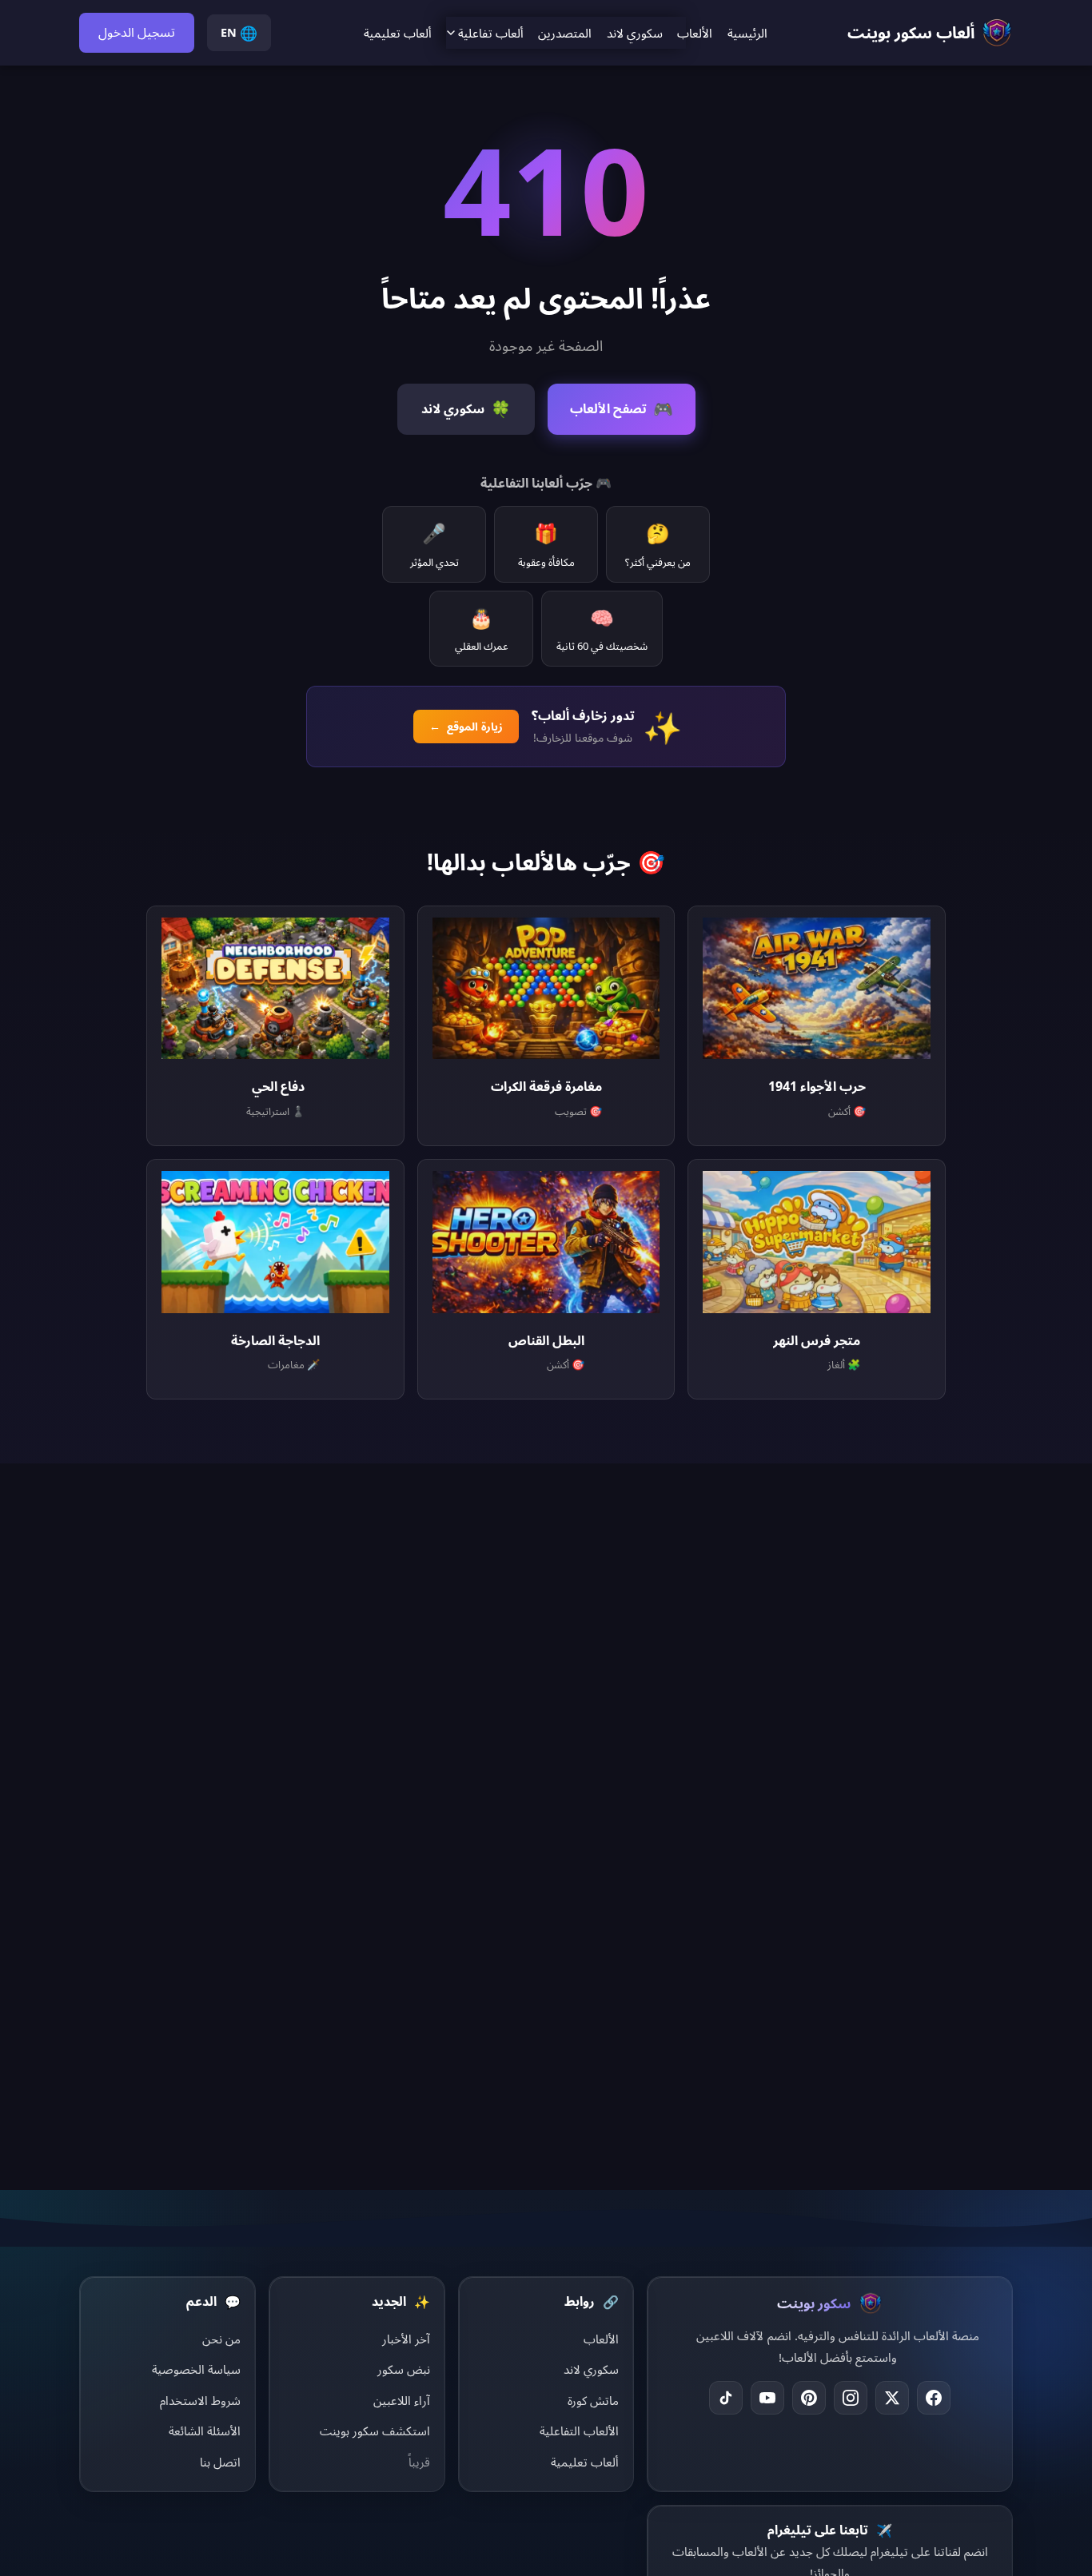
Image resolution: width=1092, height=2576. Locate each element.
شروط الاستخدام (200, 2400)
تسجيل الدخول (137, 32)
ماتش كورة (593, 2400)
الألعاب (695, 33)
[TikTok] (726, 2398)
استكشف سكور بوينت (375, 2431)
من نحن (221, 2339)
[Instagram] (851, 2398)
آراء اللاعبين (402, 2400)
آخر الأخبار (406, 2339)
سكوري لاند (635, 33)
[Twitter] (892, 2398)
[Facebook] (934, 2398)
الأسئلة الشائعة (205, 2431)
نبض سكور (404, 2369)
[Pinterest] (809, 2398)
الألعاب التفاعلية (579, 2431)
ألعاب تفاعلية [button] (491, 33)
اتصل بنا (220, 2462)
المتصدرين (565, 33)
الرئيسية (747, 33)
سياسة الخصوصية (196, 2369)
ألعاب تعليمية (398, 33)
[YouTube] (767, 2398)
